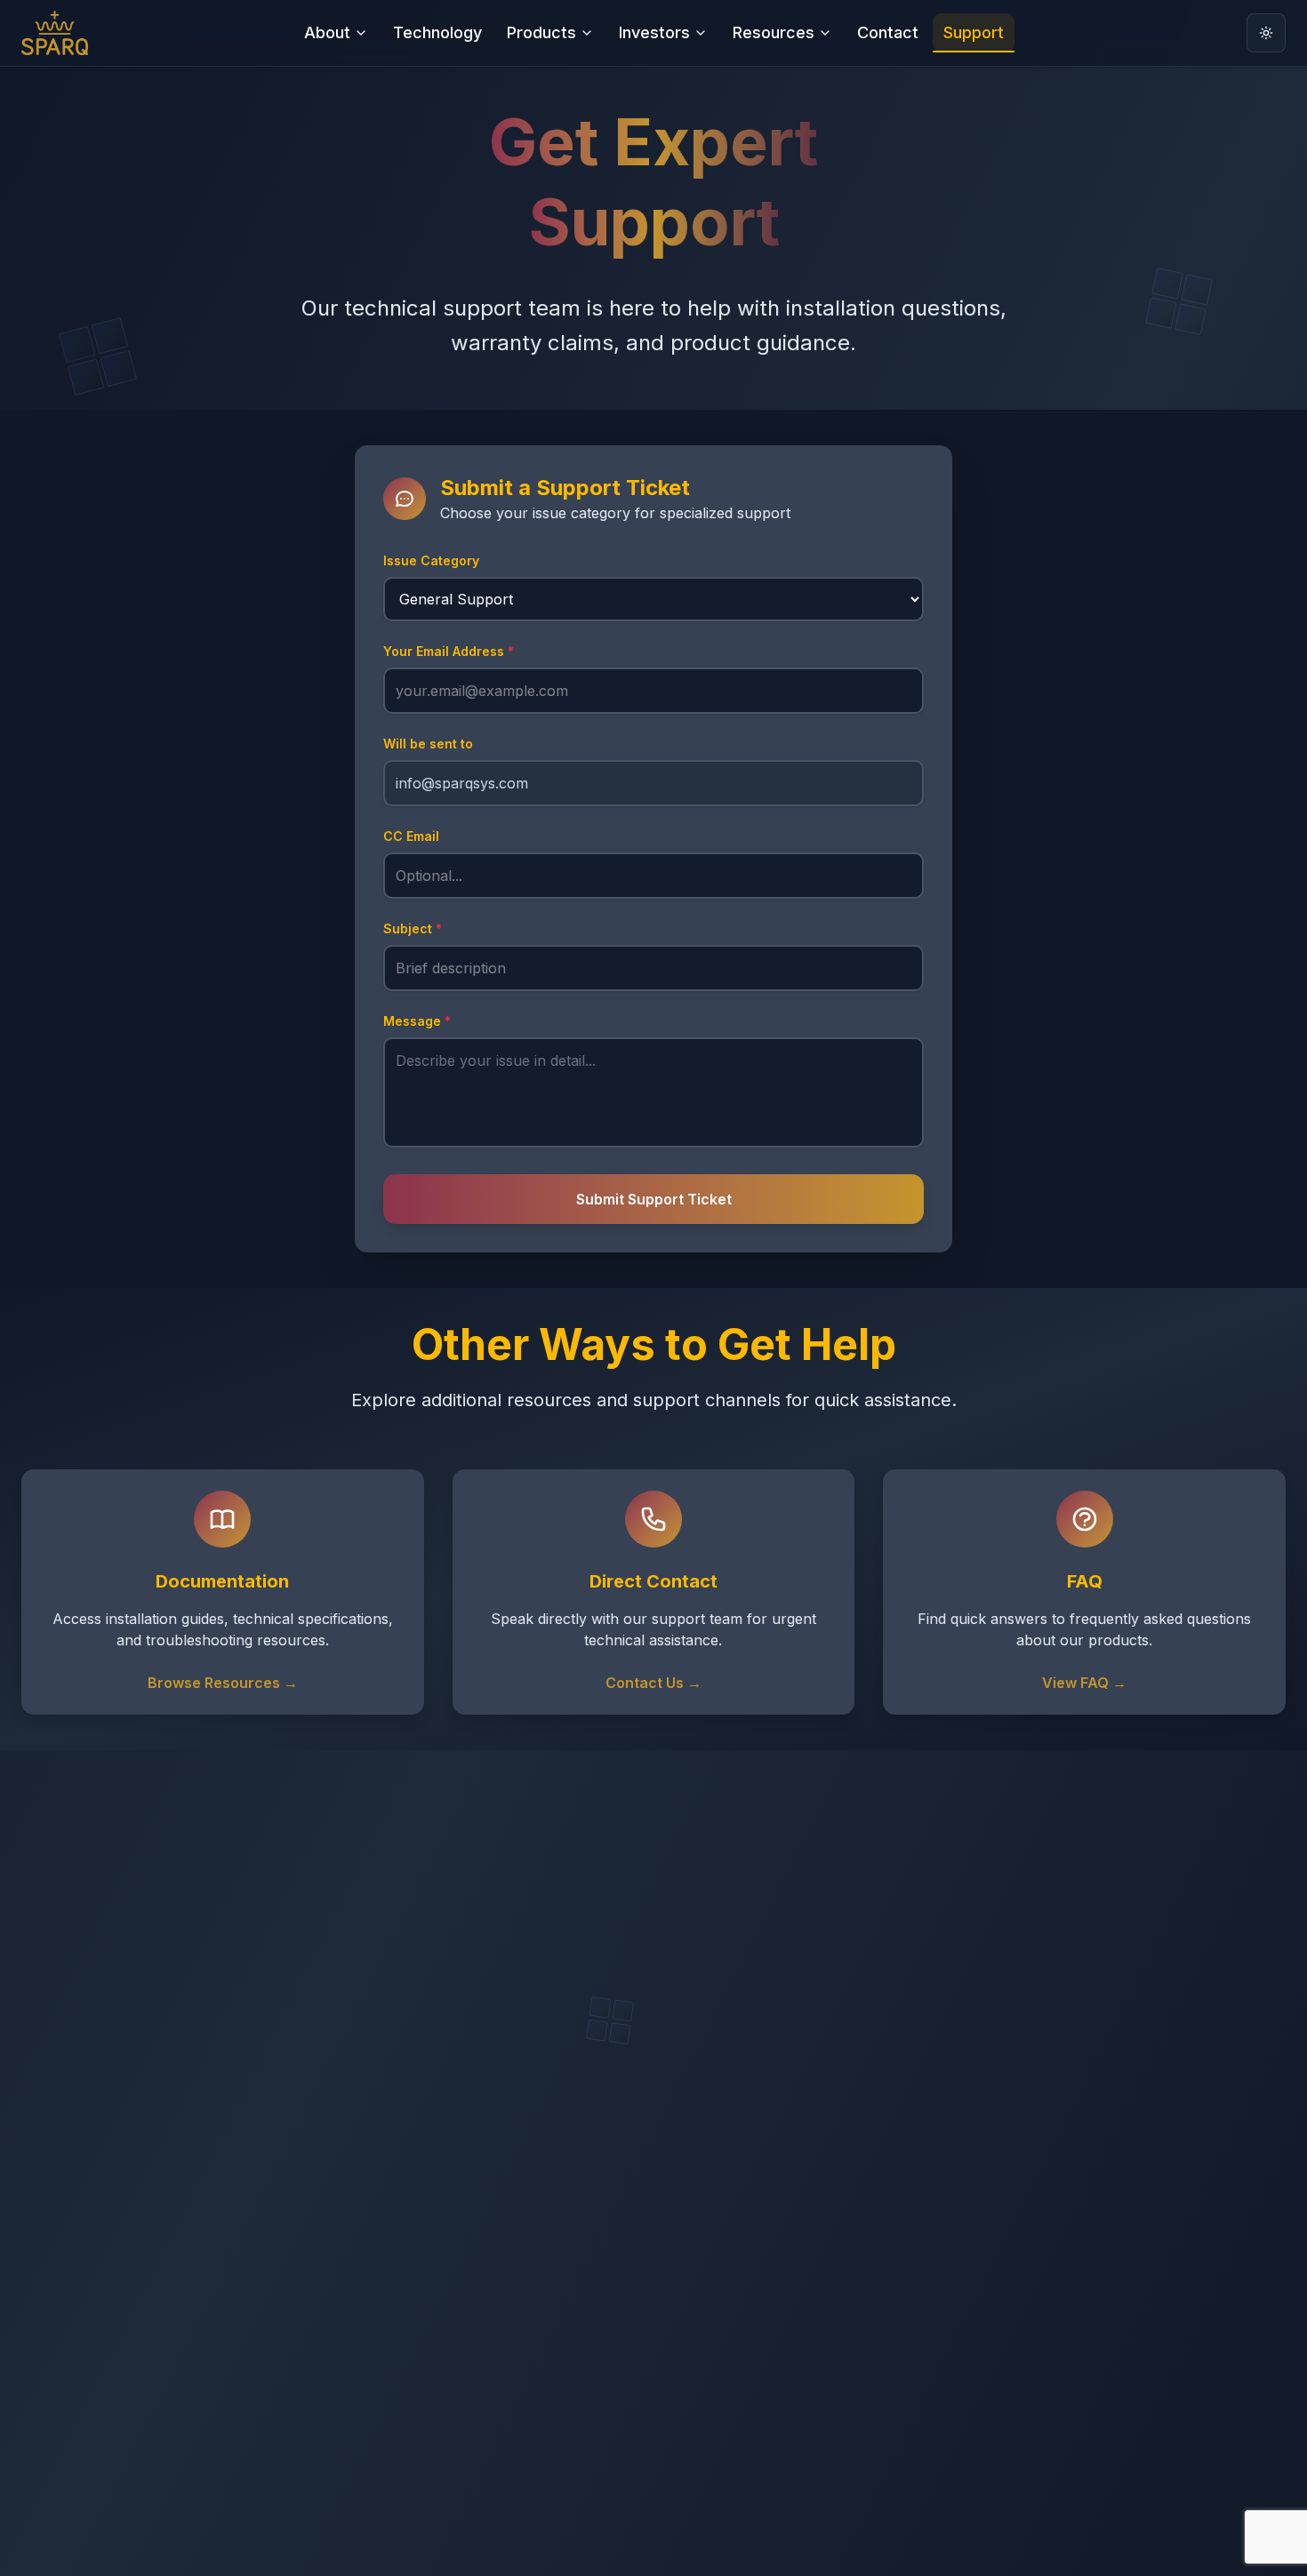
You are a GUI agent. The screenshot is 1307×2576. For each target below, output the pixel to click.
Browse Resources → (223, 1683)
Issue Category (431, 560)
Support (974, 32)
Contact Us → (653, 1683)
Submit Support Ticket (654, 1199)
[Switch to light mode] (1266, 33)
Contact (888, 32)
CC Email (411, 836)
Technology (437, 32)
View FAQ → (1084, 1683)
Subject (413, 928)
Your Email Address (449, 651)
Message (417, 1021)
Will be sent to (428, 744)
